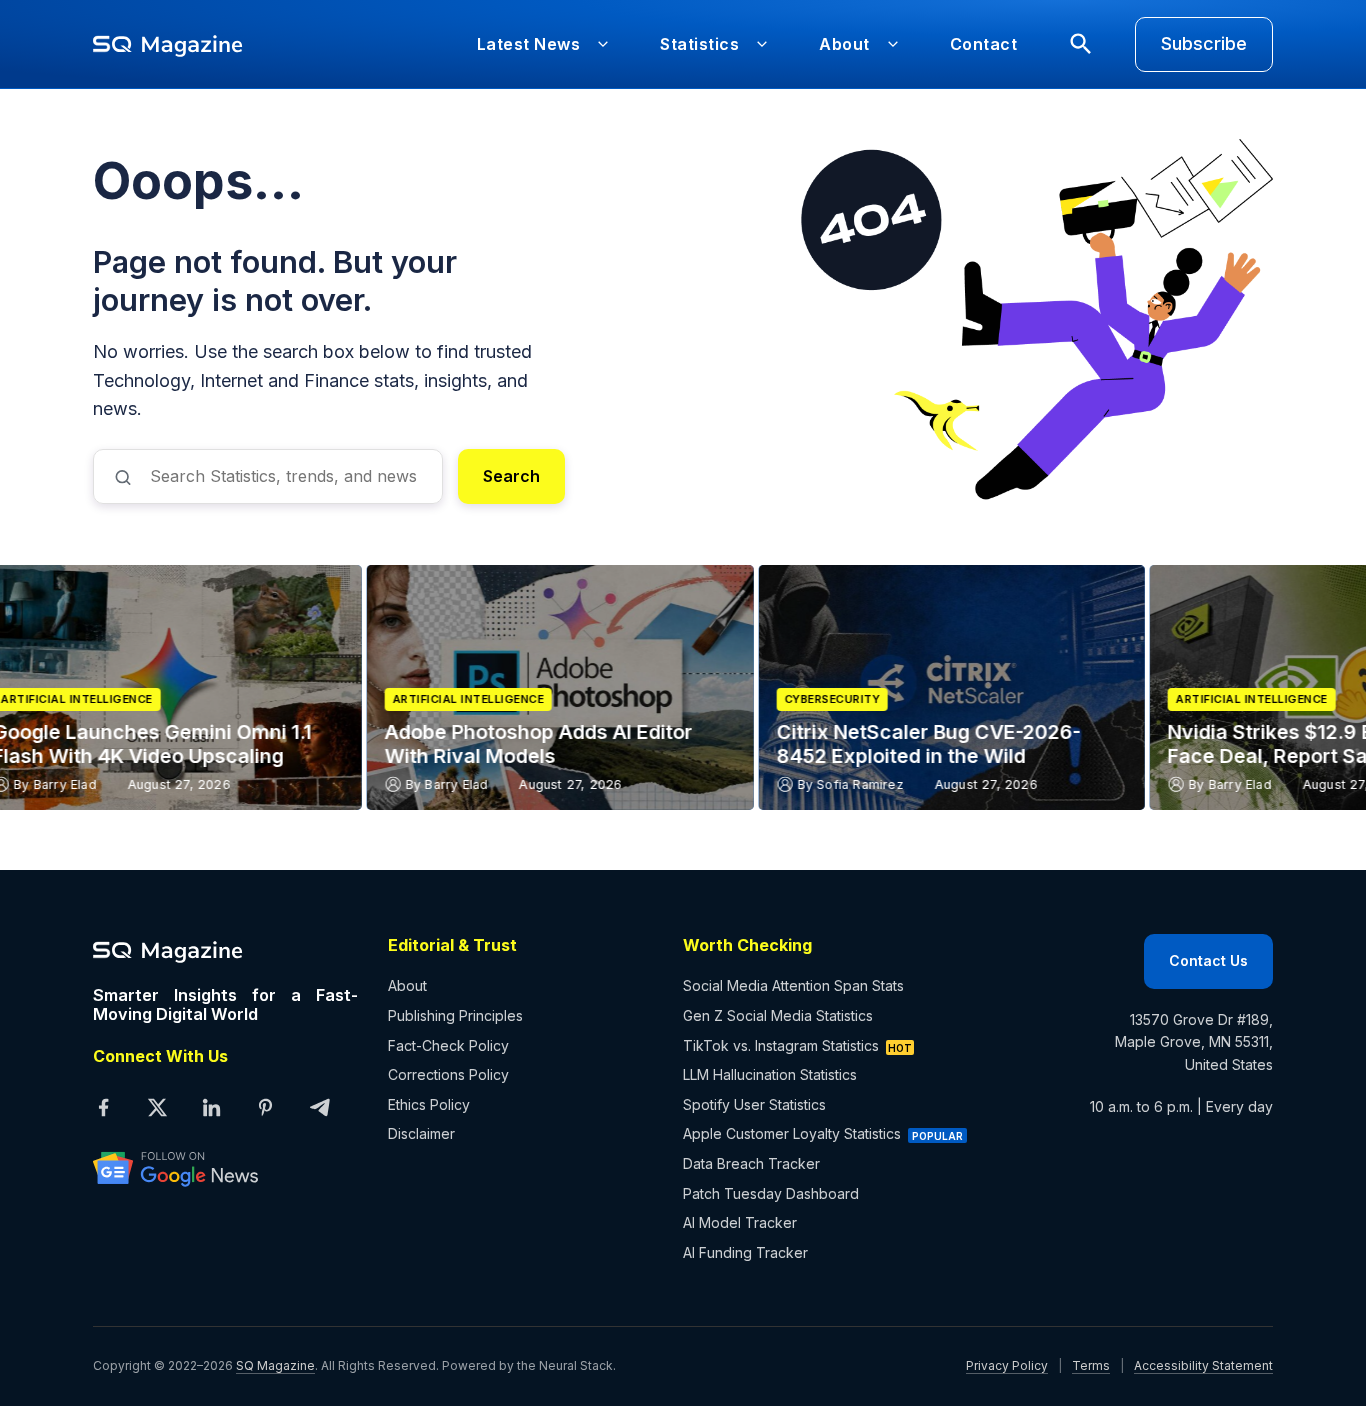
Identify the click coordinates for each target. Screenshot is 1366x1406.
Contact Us (1208, 960)
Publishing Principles (455, 1015)
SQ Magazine (275, 1365)
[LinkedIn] (211, 1107)
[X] (157, 1107)
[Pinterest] (265, 1107)
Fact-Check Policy (448, 1045)
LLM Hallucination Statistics (770, 1074)
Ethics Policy (429, 1104)
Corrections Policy (448, 1074)
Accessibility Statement (1203, 1365)
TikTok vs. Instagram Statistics (781, 1045)
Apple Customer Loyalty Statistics (792, 1133)
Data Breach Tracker (751, 1163)
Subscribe (1204, 43)
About (407, 985)
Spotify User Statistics (754, 1104)
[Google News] (225, 1168)
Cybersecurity (564, 699)
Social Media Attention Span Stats (793, 985)
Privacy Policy (1007, 1365)
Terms (1091, 1365)
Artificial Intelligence (200, 699)
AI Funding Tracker (745, 1252)
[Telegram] (319, 1107)
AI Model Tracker (740, 1222)
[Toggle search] (1081, 44)
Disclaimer (421, 1133)
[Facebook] (103, 1107)
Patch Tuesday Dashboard (771, 1193)
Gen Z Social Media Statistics (778, 1015)
